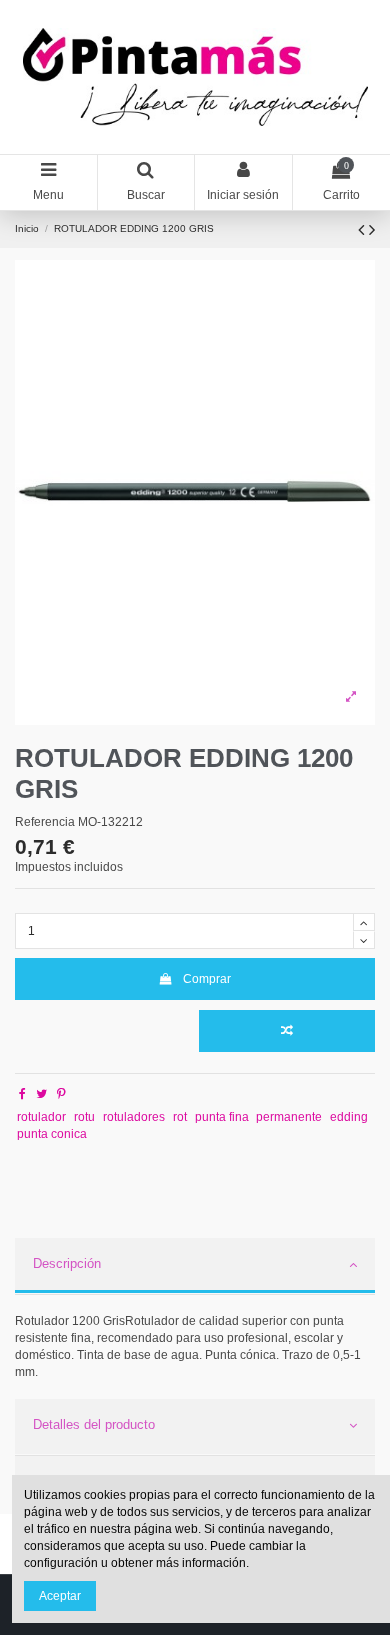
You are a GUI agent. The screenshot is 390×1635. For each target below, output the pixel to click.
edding (349, 1117)
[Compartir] (22, 1094)
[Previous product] (363, 230)
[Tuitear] (41, 1094)
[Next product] (372, 230)
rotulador (41, 1117)
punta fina (222, 1117)
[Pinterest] (61, 1094)
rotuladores (134, 1117)
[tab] (195, 1267)
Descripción (67, 1263)
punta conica (52, 1134)
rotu (84, 1117)
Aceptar (60, 1596)
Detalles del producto (94, 1424)
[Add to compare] (287, 1031)
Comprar (207, 979)
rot (180, 1117)
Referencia (45, 822)
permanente (289, 1117)
